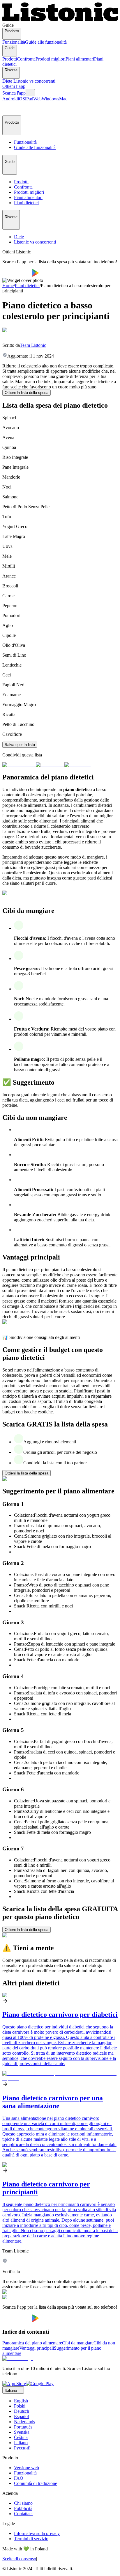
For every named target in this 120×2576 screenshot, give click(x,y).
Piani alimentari (80, 59)
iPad (29, 99)
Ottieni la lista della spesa (27, 393)
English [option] (21, 2401)
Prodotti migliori (51, 59)
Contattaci (23, 2514)
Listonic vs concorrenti (34, 81)
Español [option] (21, 2416)
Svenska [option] (22, 2432)
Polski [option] (20, 2406)
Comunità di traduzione (36, 2483)
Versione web (27, 2468)
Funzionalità (14, 42)
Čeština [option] (21, 2437)
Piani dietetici (27, 286)
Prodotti (10, 59)
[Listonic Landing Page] (60, 20)
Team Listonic (33, 345)
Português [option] (23, 2427)
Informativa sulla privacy (37, 2533)
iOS (21, 99)
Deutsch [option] (22, 2411)
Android (10, 99)
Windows (50, 99)
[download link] (14, 2384)
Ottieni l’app (14, 86)
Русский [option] (22, 2448)
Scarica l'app (14, 93)
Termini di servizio (31, 2539)
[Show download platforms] (30, 93)
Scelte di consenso (19, 2559)
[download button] (17, 275)
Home (8, 286)
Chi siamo (23, 2503)
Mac (63, 99)
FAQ (19, 2478)
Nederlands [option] (24, 2422)
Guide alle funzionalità (46, 42)
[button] (9, 109)
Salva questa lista (20, 745)
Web (37, 99)
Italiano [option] (21, 2443)
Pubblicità (23, 2508)
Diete (8, 81)
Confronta (26, 59)
